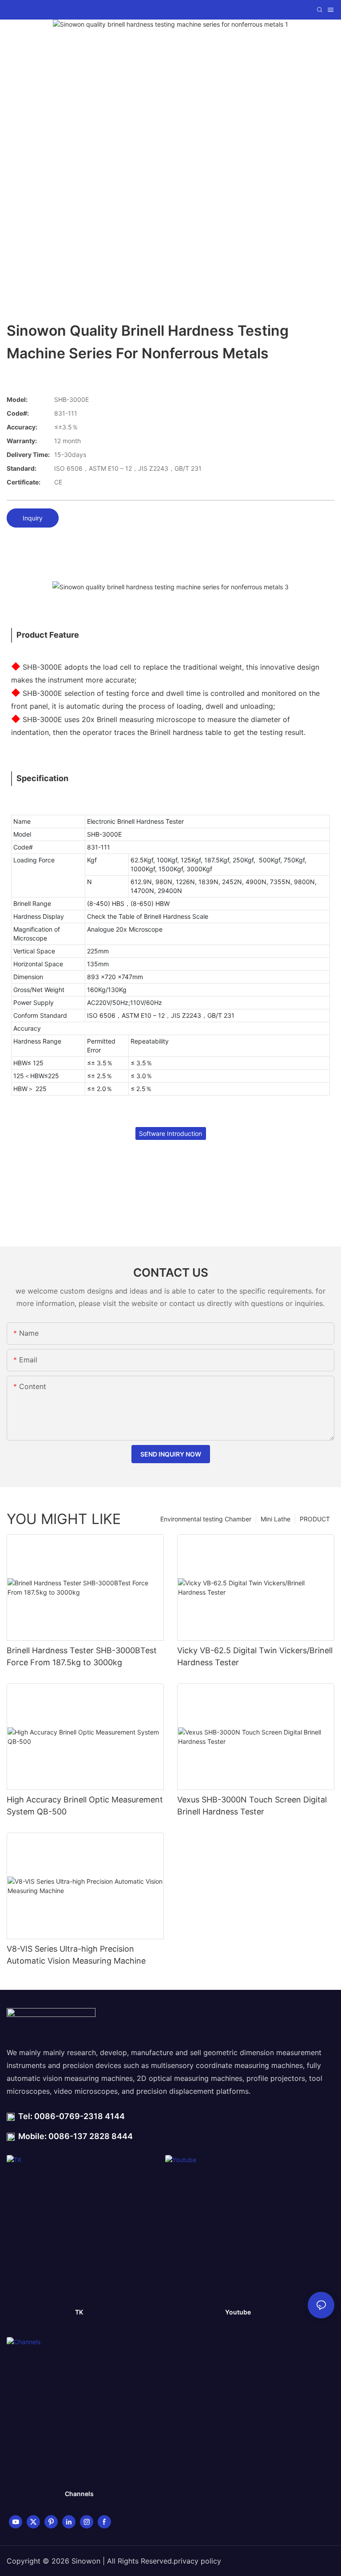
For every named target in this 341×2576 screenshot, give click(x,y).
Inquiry (33, 518)
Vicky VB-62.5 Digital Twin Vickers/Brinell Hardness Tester (255, 1656)
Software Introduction (170, 1133)
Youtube (238, 2312)
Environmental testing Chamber (206, 1519)
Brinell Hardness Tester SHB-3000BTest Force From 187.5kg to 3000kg (82, 1656)
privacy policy (197, 2561)
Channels (79, 2494)
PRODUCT (315, 1519)
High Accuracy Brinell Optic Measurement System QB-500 (85, 1806)
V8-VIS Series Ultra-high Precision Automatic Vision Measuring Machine (76, 1955)
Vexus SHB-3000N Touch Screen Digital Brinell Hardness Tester (252, 1806)
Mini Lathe (276, 1519)
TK (79, 2312)
